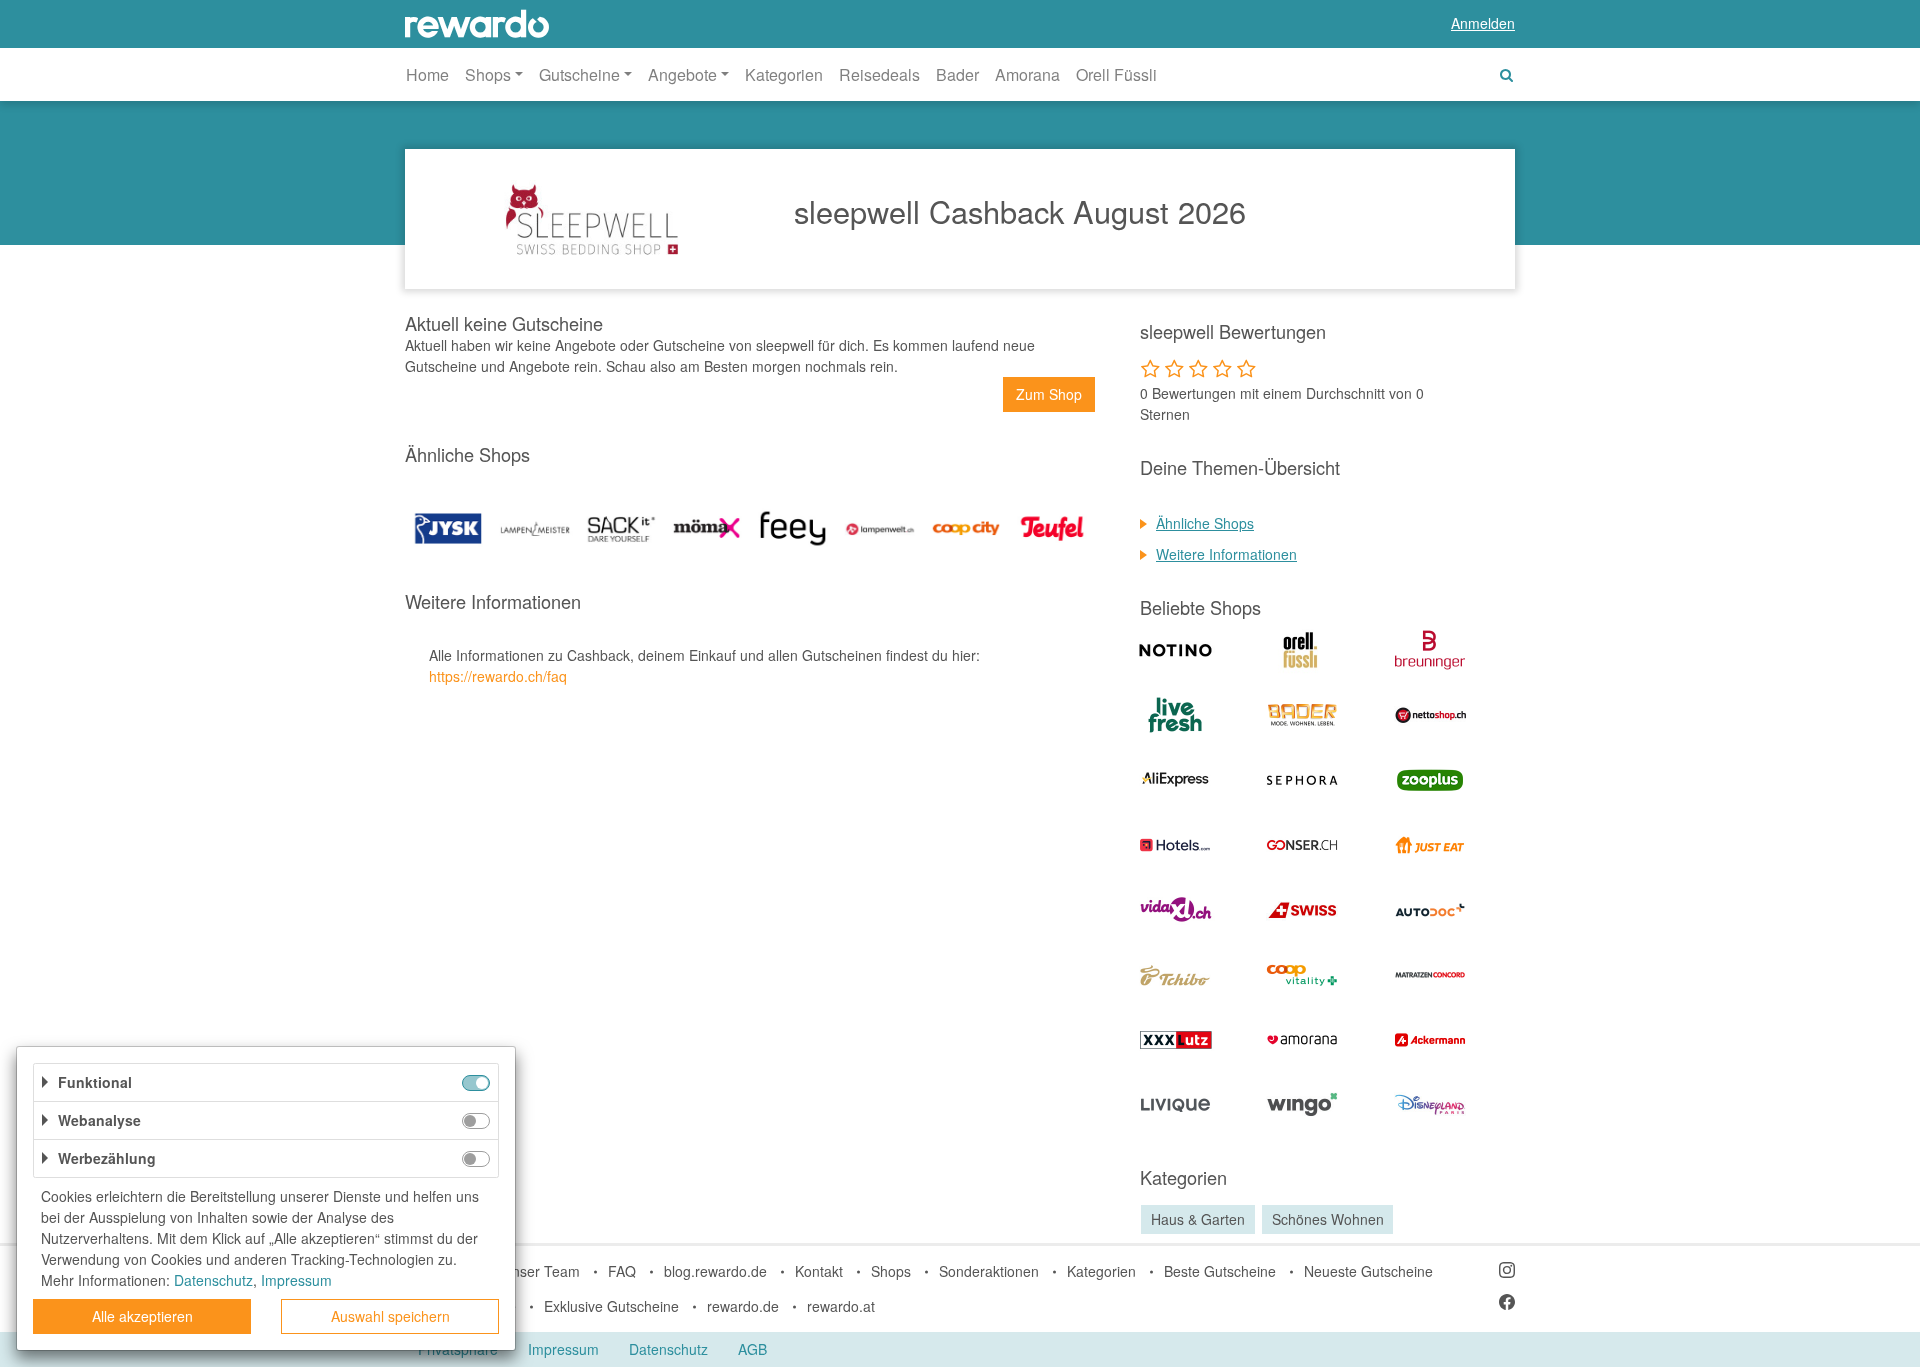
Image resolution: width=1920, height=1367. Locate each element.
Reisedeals (879, 74)
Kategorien (784, 74)
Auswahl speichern (390, 1316)
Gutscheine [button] (579, 74)
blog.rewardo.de (715, 1271)
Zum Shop (1049, 394)
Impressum (563, 1349)
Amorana (1027, 74)
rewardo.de (743, 1306)
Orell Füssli (1116, 74)
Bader (957, 74)
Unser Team (541, 1271)
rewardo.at (841, 1306)
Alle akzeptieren (142, 1316)
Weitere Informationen (1226, 554)
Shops (891, 1271)
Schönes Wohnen (1328, 1219)
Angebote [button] (682, 74)
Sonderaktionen (989, 1271)
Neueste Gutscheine (1368, 1271)
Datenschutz (668, 1349)
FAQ (622, 1271)
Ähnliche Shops (1205, 523)
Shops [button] (488, 74)
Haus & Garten (1198, 1219)
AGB (752, 1349)
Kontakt (819, 1271)
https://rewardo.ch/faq (498, 676)
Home (427, 74)
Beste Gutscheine (1220, 1271)
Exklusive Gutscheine (611, 1306)
